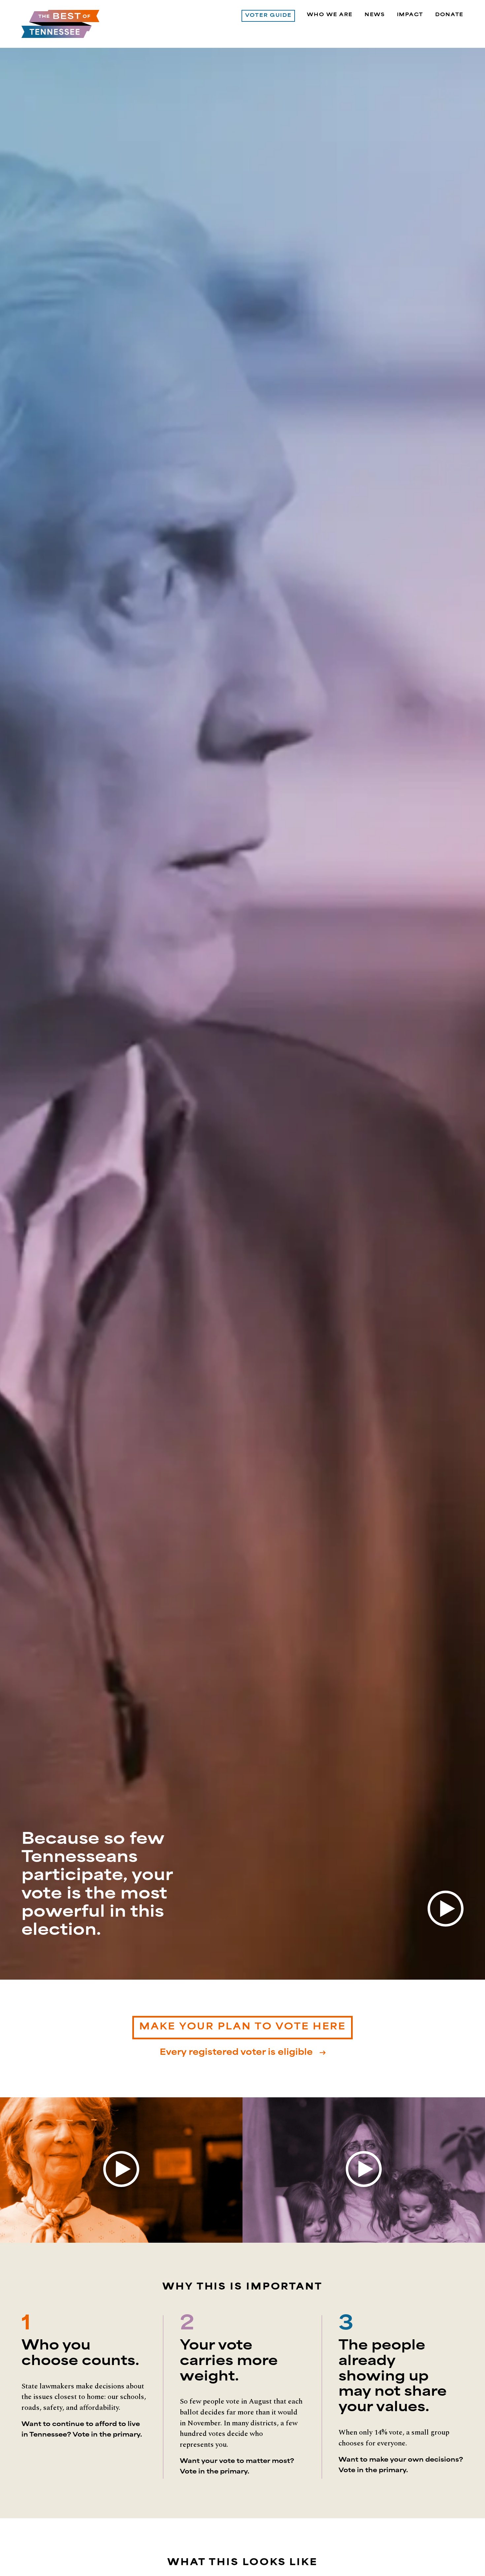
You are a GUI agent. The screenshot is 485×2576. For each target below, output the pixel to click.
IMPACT (410, 15)
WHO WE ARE (330, 15)
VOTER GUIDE (268, 16)
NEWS (375, 15)
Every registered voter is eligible (237, 2053)
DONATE (449, 15)
